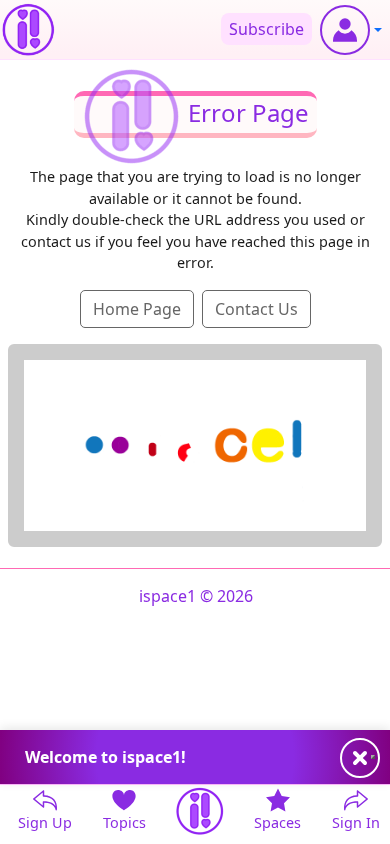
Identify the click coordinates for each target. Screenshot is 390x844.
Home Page (137, 309)
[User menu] (351, 30)
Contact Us (256, 309)
